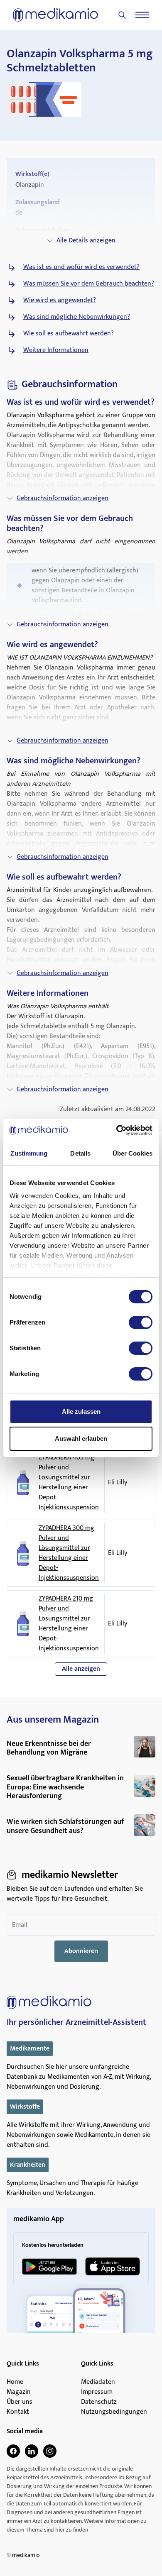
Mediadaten (98, 2382)
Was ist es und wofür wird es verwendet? (81, 267)
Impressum (97, 2392)
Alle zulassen (81, 1411)
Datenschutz (99, 2402)
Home (15, 2382)
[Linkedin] (32, 2451)
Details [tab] (80, 1153)
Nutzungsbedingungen (114, 2412)
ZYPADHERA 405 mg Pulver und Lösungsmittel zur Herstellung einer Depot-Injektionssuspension (69, 1483)
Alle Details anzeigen (86, 241)
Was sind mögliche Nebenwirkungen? (77, 317)
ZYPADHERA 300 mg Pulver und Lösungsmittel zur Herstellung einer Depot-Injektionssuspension (69, 1553)
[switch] (141, 1322)
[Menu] (142, 15)
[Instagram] (50, 2451)
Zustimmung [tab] (29, 1153)
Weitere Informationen (56, 350)
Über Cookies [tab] (133, 1153)
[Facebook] (13, 2451)
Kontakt (18, 2412)
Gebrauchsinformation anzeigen (63, 498)
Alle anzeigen (81, 1669)
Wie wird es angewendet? (60, 301)
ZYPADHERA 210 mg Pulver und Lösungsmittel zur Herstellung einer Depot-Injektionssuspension (69, 1624)
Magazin (19, 2392)
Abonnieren (81, 1951)
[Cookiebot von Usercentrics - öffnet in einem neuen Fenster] (117, 1130)
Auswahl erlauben (81, 1438)
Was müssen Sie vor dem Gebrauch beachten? (89, 284)
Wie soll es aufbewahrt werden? (69, 334)
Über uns (20, 2402)
